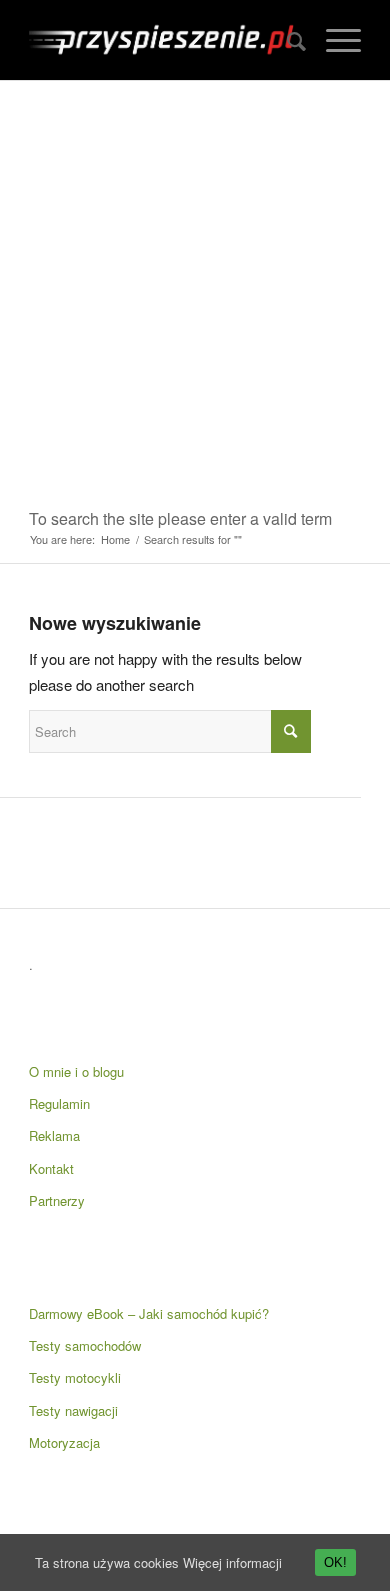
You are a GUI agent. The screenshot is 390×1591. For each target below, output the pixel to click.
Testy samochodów (85, 1345)
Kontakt (51, 1168)
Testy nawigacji (73, 1410)
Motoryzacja (64, 1442)
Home (115, 539)
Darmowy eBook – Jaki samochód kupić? (149, 1313)
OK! (335, 1562)
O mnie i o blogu (76, 1071)
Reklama (54, 1135)
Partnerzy (57, 1200)
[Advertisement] (195, 286)
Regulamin (59, 1103)
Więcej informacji (232, 1562)
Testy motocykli (75, 1377)
